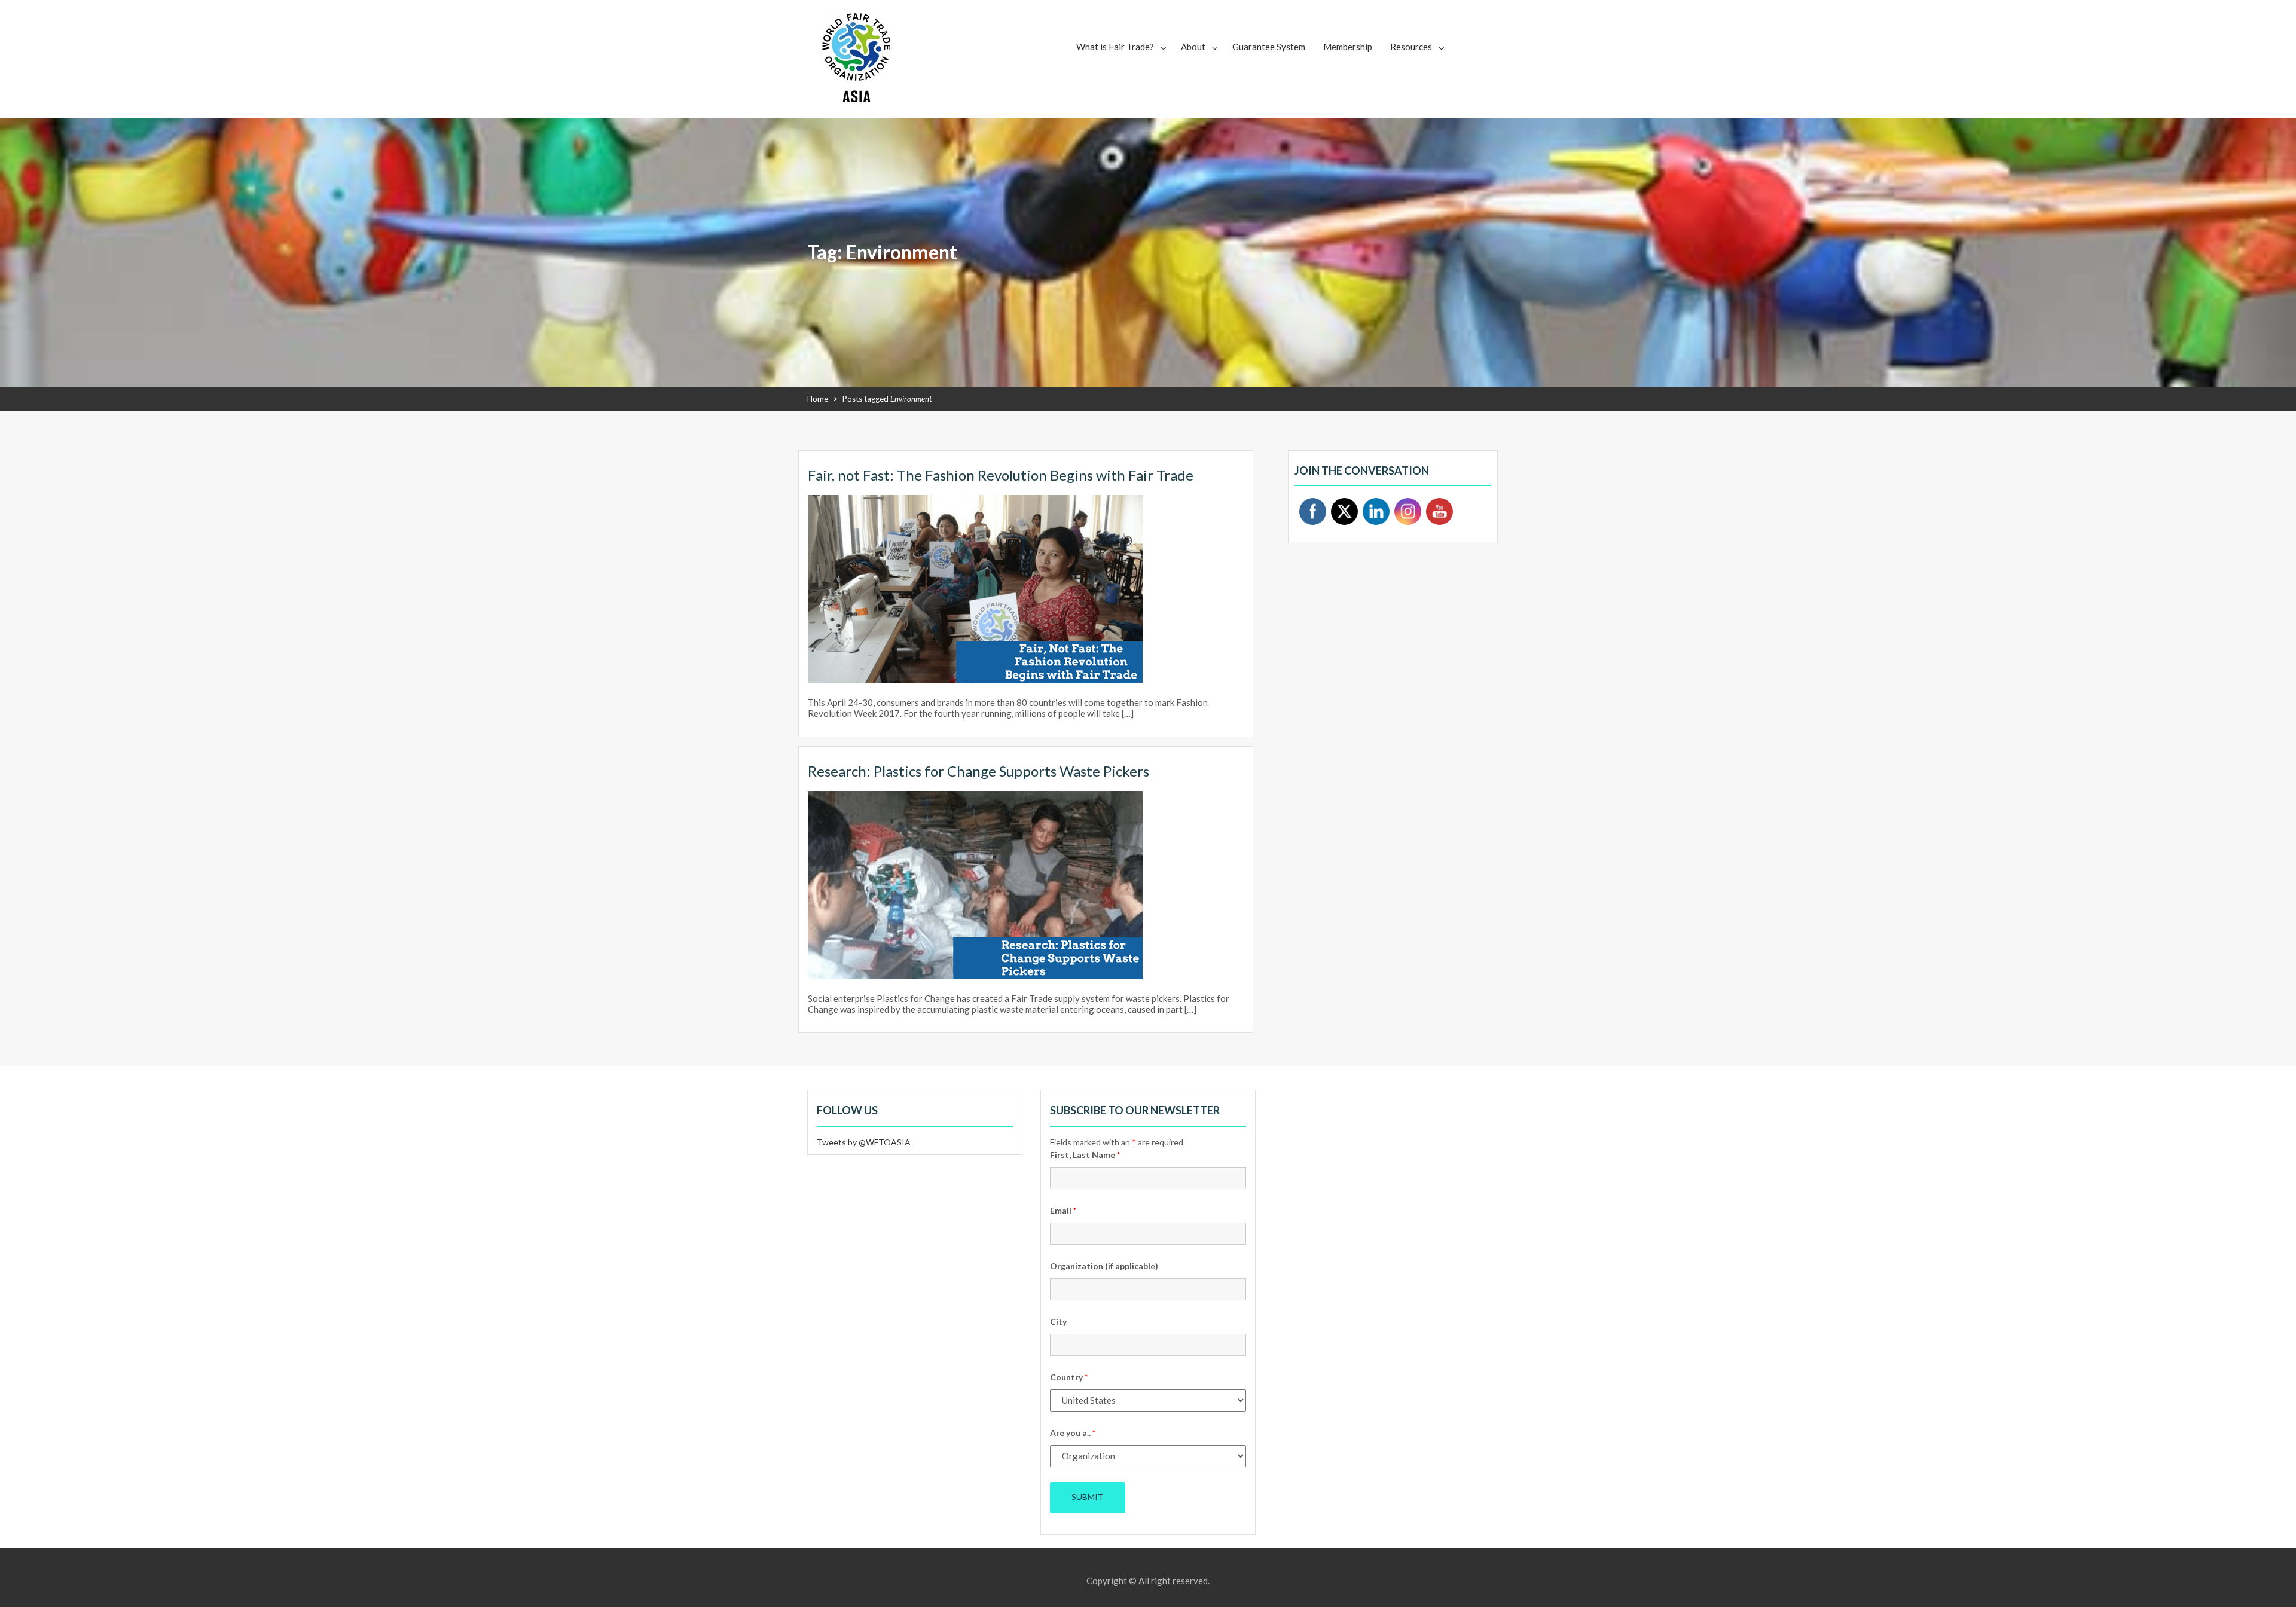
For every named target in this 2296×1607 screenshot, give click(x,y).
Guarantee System (1269, 47)
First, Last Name (1085, 1155)
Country (1069, 1377)
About (1193, 47)
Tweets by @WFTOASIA (864, 1142)
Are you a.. (1073, 1433)
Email (1063, 1210)
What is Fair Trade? (1115, 47)
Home (818, 399)
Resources (1411, 47)
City (1058, 1322)
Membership (1348, 47)
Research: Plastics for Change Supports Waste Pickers (978, 771)
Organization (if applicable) (1104, 1266)
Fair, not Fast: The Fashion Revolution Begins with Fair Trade (1001, 475)
